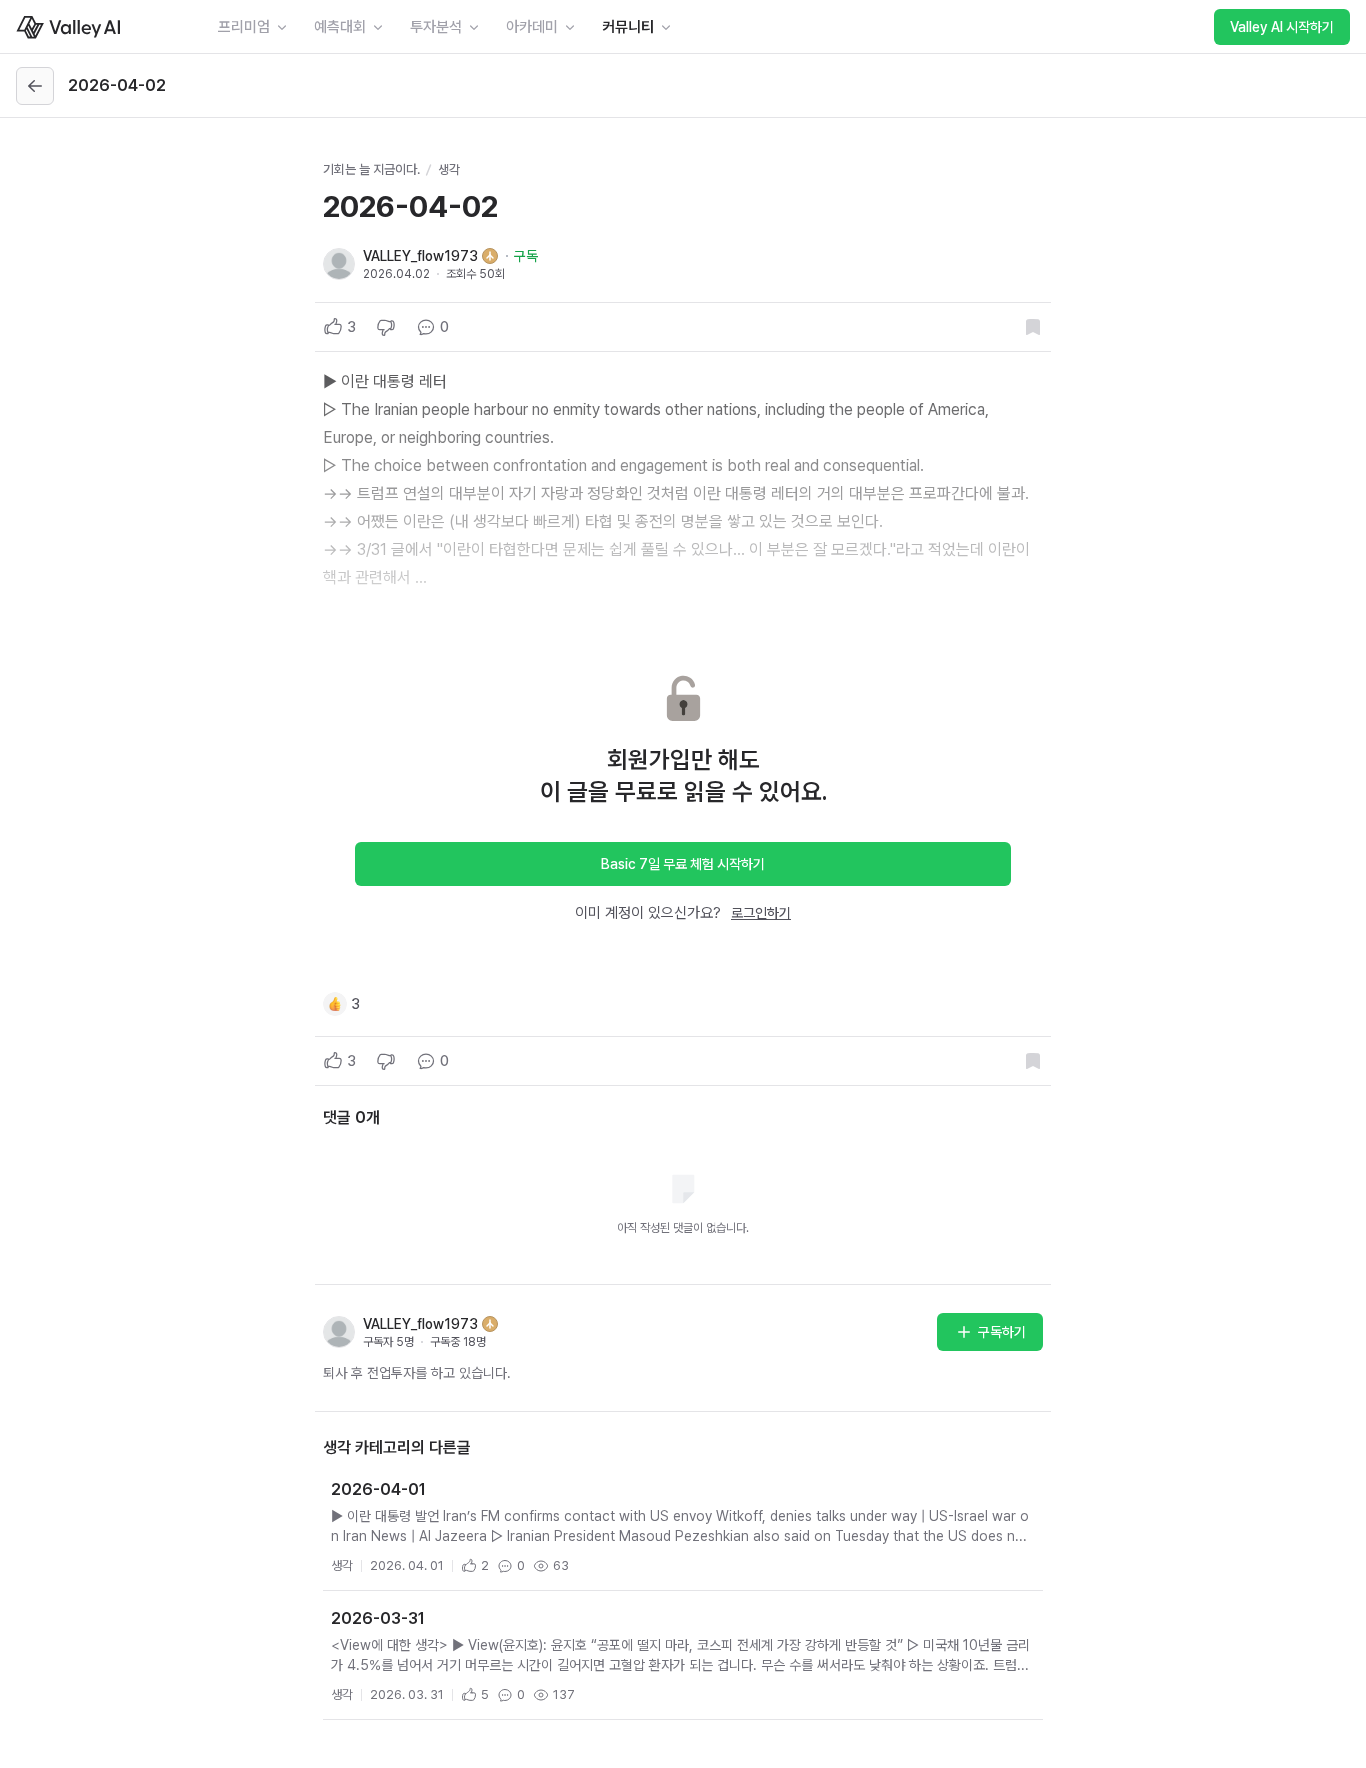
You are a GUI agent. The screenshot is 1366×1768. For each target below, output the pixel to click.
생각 (449, 169)
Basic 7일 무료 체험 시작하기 (683, 864)
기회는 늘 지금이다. (371, 169)
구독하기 (1002, 1332)
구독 (526, 256)
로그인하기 (761, 913)
